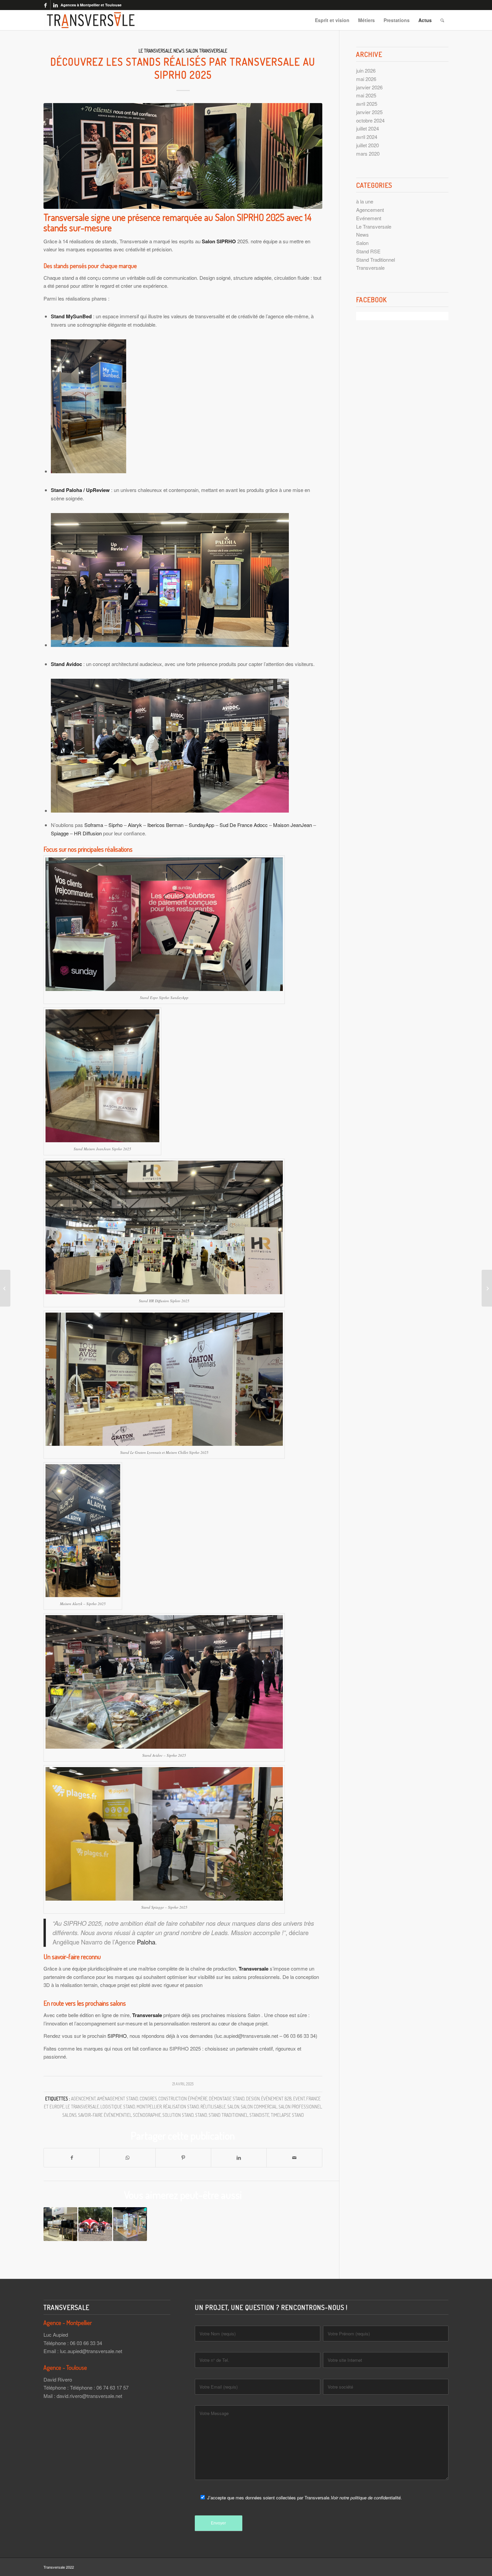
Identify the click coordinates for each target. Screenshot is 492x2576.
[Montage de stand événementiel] (487, 1288)
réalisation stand (181, 2107)
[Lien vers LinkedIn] (56, 5)
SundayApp (201, 825)
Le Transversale (155, 51)
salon (233, 2107)
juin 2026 (366, 70)
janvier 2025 (369, 112)
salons (69, 2115)
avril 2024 (367, 137)
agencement (83, 2099)
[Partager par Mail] (294, 2158)
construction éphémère (183, 2099)
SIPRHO (117, 2036)
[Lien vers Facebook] (45, 5)
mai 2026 (366, 79)
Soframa (94, 825)
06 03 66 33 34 (86, 2343)
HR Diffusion (88, 833)
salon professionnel (300, 2107)
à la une (365, 201)
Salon (192, 51)
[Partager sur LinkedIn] (239, 2158)
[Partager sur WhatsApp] (127, 2158)
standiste (259, 2115)
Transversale (213, 51)
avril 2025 (367, 104)
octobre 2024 (370, 120)
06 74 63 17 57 (112, 2387)
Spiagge (60, 833)
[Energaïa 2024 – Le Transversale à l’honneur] (5, 1288)
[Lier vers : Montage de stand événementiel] (95, 2224)
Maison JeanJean (293, 825)
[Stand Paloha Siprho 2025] (183, 156)
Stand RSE (368, 251)
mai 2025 (366, 95)
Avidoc (74, 664)
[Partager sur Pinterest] (183, 2158)
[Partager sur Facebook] (72, 2158)
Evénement (369, 218)
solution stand (178, 2115)
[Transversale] (91, 20)
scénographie (147, 2115)
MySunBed (79, 316)
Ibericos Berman (165, 825)
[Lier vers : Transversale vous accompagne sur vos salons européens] (130, 2224)
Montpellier (149, 2107)
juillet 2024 (367, 128)
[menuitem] (332, 20)
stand (201, 2115)
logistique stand (118, 2107)
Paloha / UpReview (88, 490)
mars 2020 (368, 153)
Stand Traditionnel (228, 2115)
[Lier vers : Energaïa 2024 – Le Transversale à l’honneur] (60, 2224)
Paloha (146, 1942)
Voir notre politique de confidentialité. (366, 2498)
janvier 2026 (369, 87)
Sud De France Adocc (244, 825)
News (179, 51)
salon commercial (259, 2107)
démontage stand (227, 2099)
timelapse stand (287, 2115)
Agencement (370, 210)
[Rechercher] (442, 20)
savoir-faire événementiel (105, 2115)
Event (299, 2099)
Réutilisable (213, 2107)
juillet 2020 (367, 145)
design (253, 2099)
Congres (148, 2099)
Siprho (115, 825)
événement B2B (276, 2099)
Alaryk (135, 825)
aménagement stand (118, 2099)
